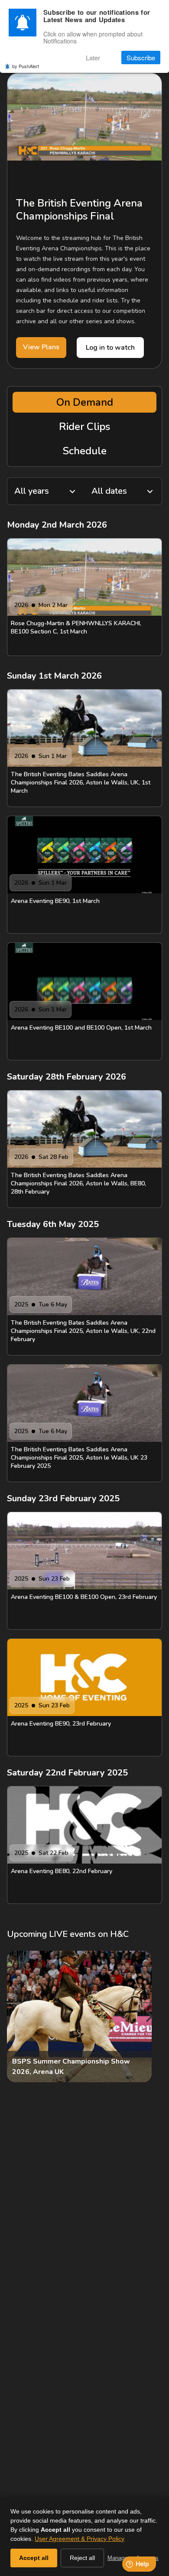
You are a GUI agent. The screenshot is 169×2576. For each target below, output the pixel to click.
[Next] (148, 2017)
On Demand (85, 402)
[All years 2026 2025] (46, 491)
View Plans (41, 347)
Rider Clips (84, 427)
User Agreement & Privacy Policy (80, 2539)
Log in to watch (110, 348)
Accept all (34, 2558)
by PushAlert (26, 66)
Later (93, 57)
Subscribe (141, 57)
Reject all (82, 2558)
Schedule (85, 451)
